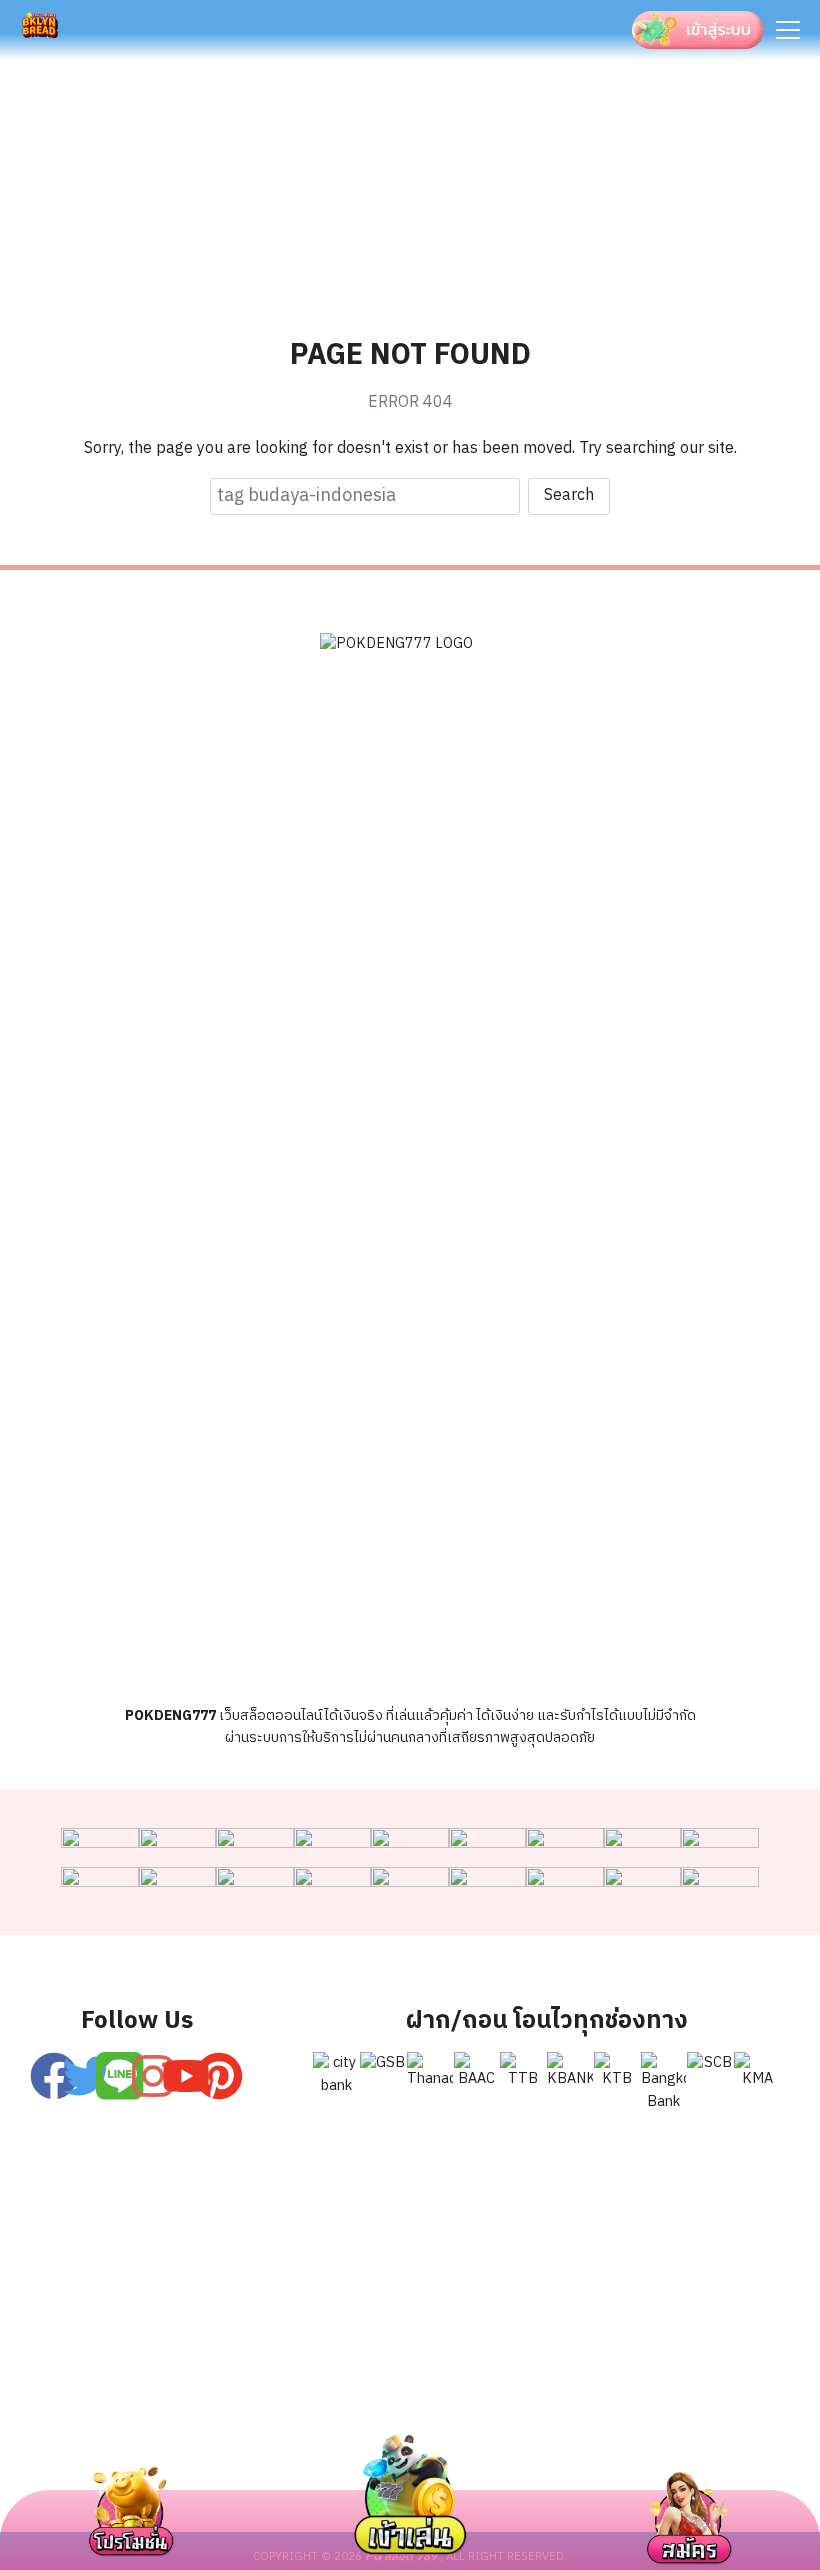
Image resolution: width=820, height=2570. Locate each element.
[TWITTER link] (87, 2076)
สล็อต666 (506, 2437)
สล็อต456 (106, 2437)
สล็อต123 (306, 2437)
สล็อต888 (714, 2437)
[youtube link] (186, 2076)
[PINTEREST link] (219, 2076)
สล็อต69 (206, 2437)
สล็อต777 (610, 2437)
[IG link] (153, 2076)
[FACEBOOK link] (54, 2076)
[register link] (120, 2076)
